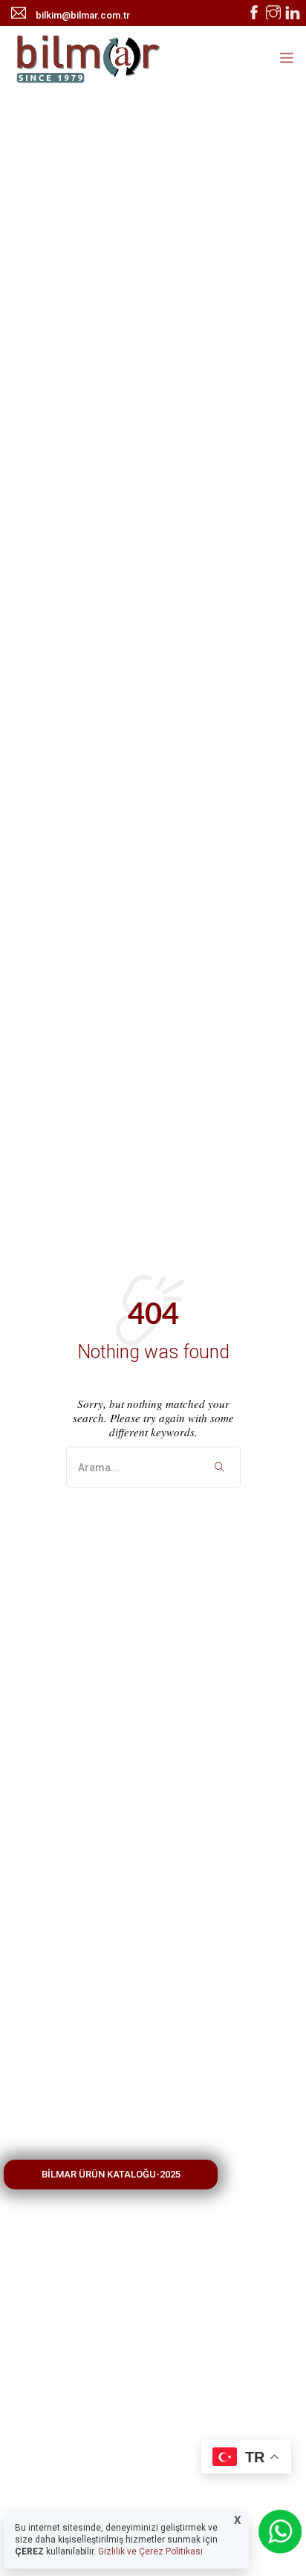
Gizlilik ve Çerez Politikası (149, 2551)
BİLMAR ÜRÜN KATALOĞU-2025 (111, 2174)
